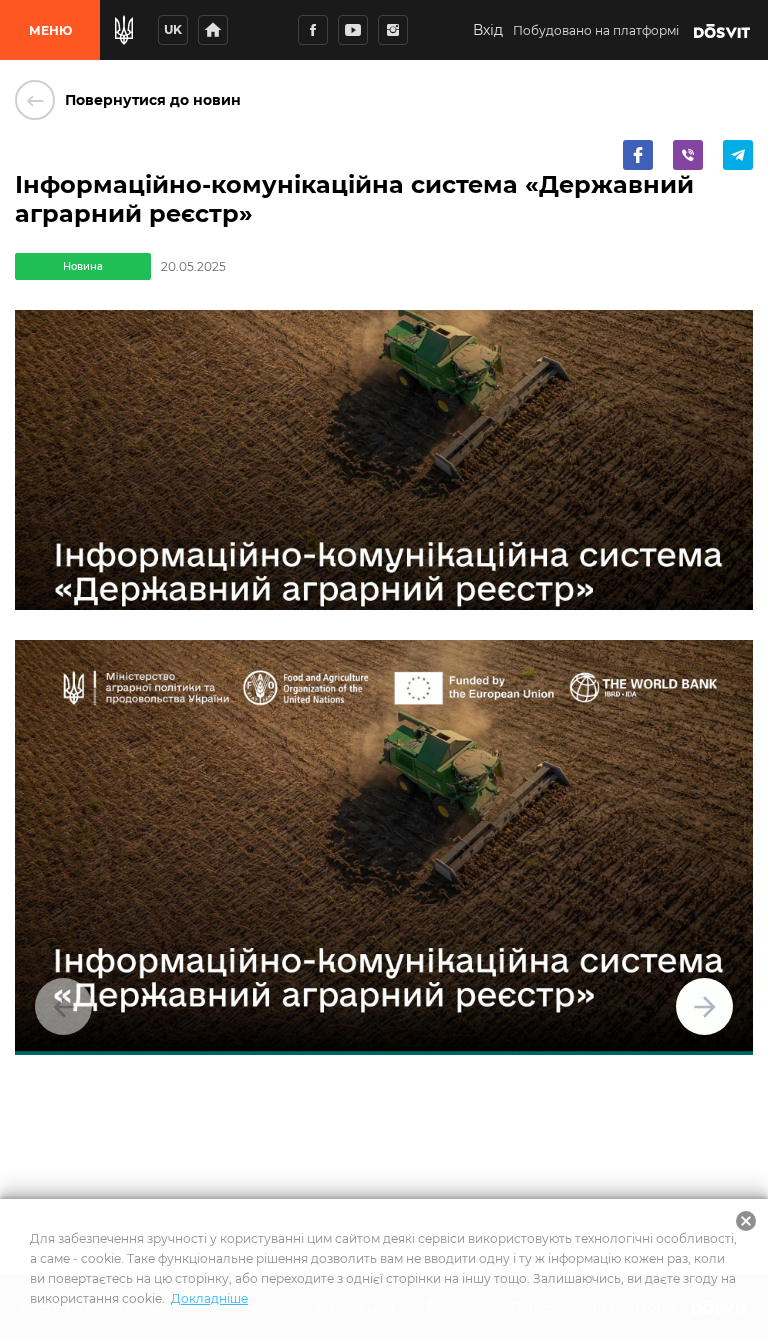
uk (173, 29)
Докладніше (209, 1298)
